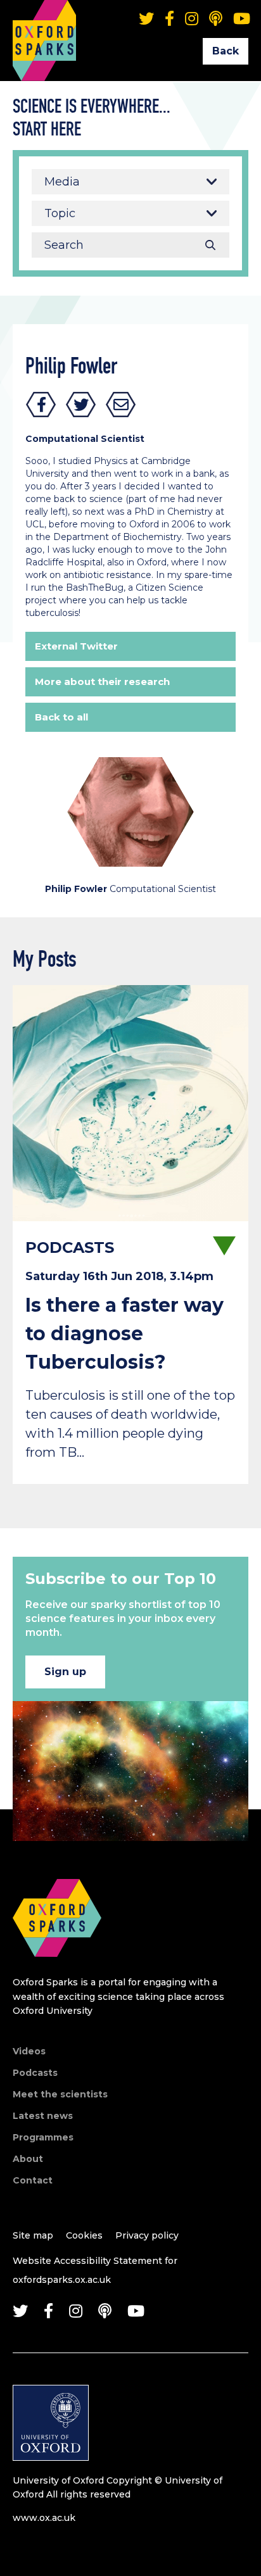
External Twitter (76, 646)
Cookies (84, 2235)
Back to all (61, 717)
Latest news (43, 2116)
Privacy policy (147, 2235)
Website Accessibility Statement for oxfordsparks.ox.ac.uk (95, 2270)
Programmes (43, 2137)
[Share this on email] (121, 405)
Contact (33, 2180)
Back (226, 51)
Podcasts (35, 2073)
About (28, 2159)
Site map (33, 2235)
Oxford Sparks (44, 22)
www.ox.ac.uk (44, 2518)
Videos (29, 2051)
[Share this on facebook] (41, 405)
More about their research (102, 682)
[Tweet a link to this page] (81, 405)
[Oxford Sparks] (57, 1970)
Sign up (65, 1672)
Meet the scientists (60, 2094)
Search (210, 245)
